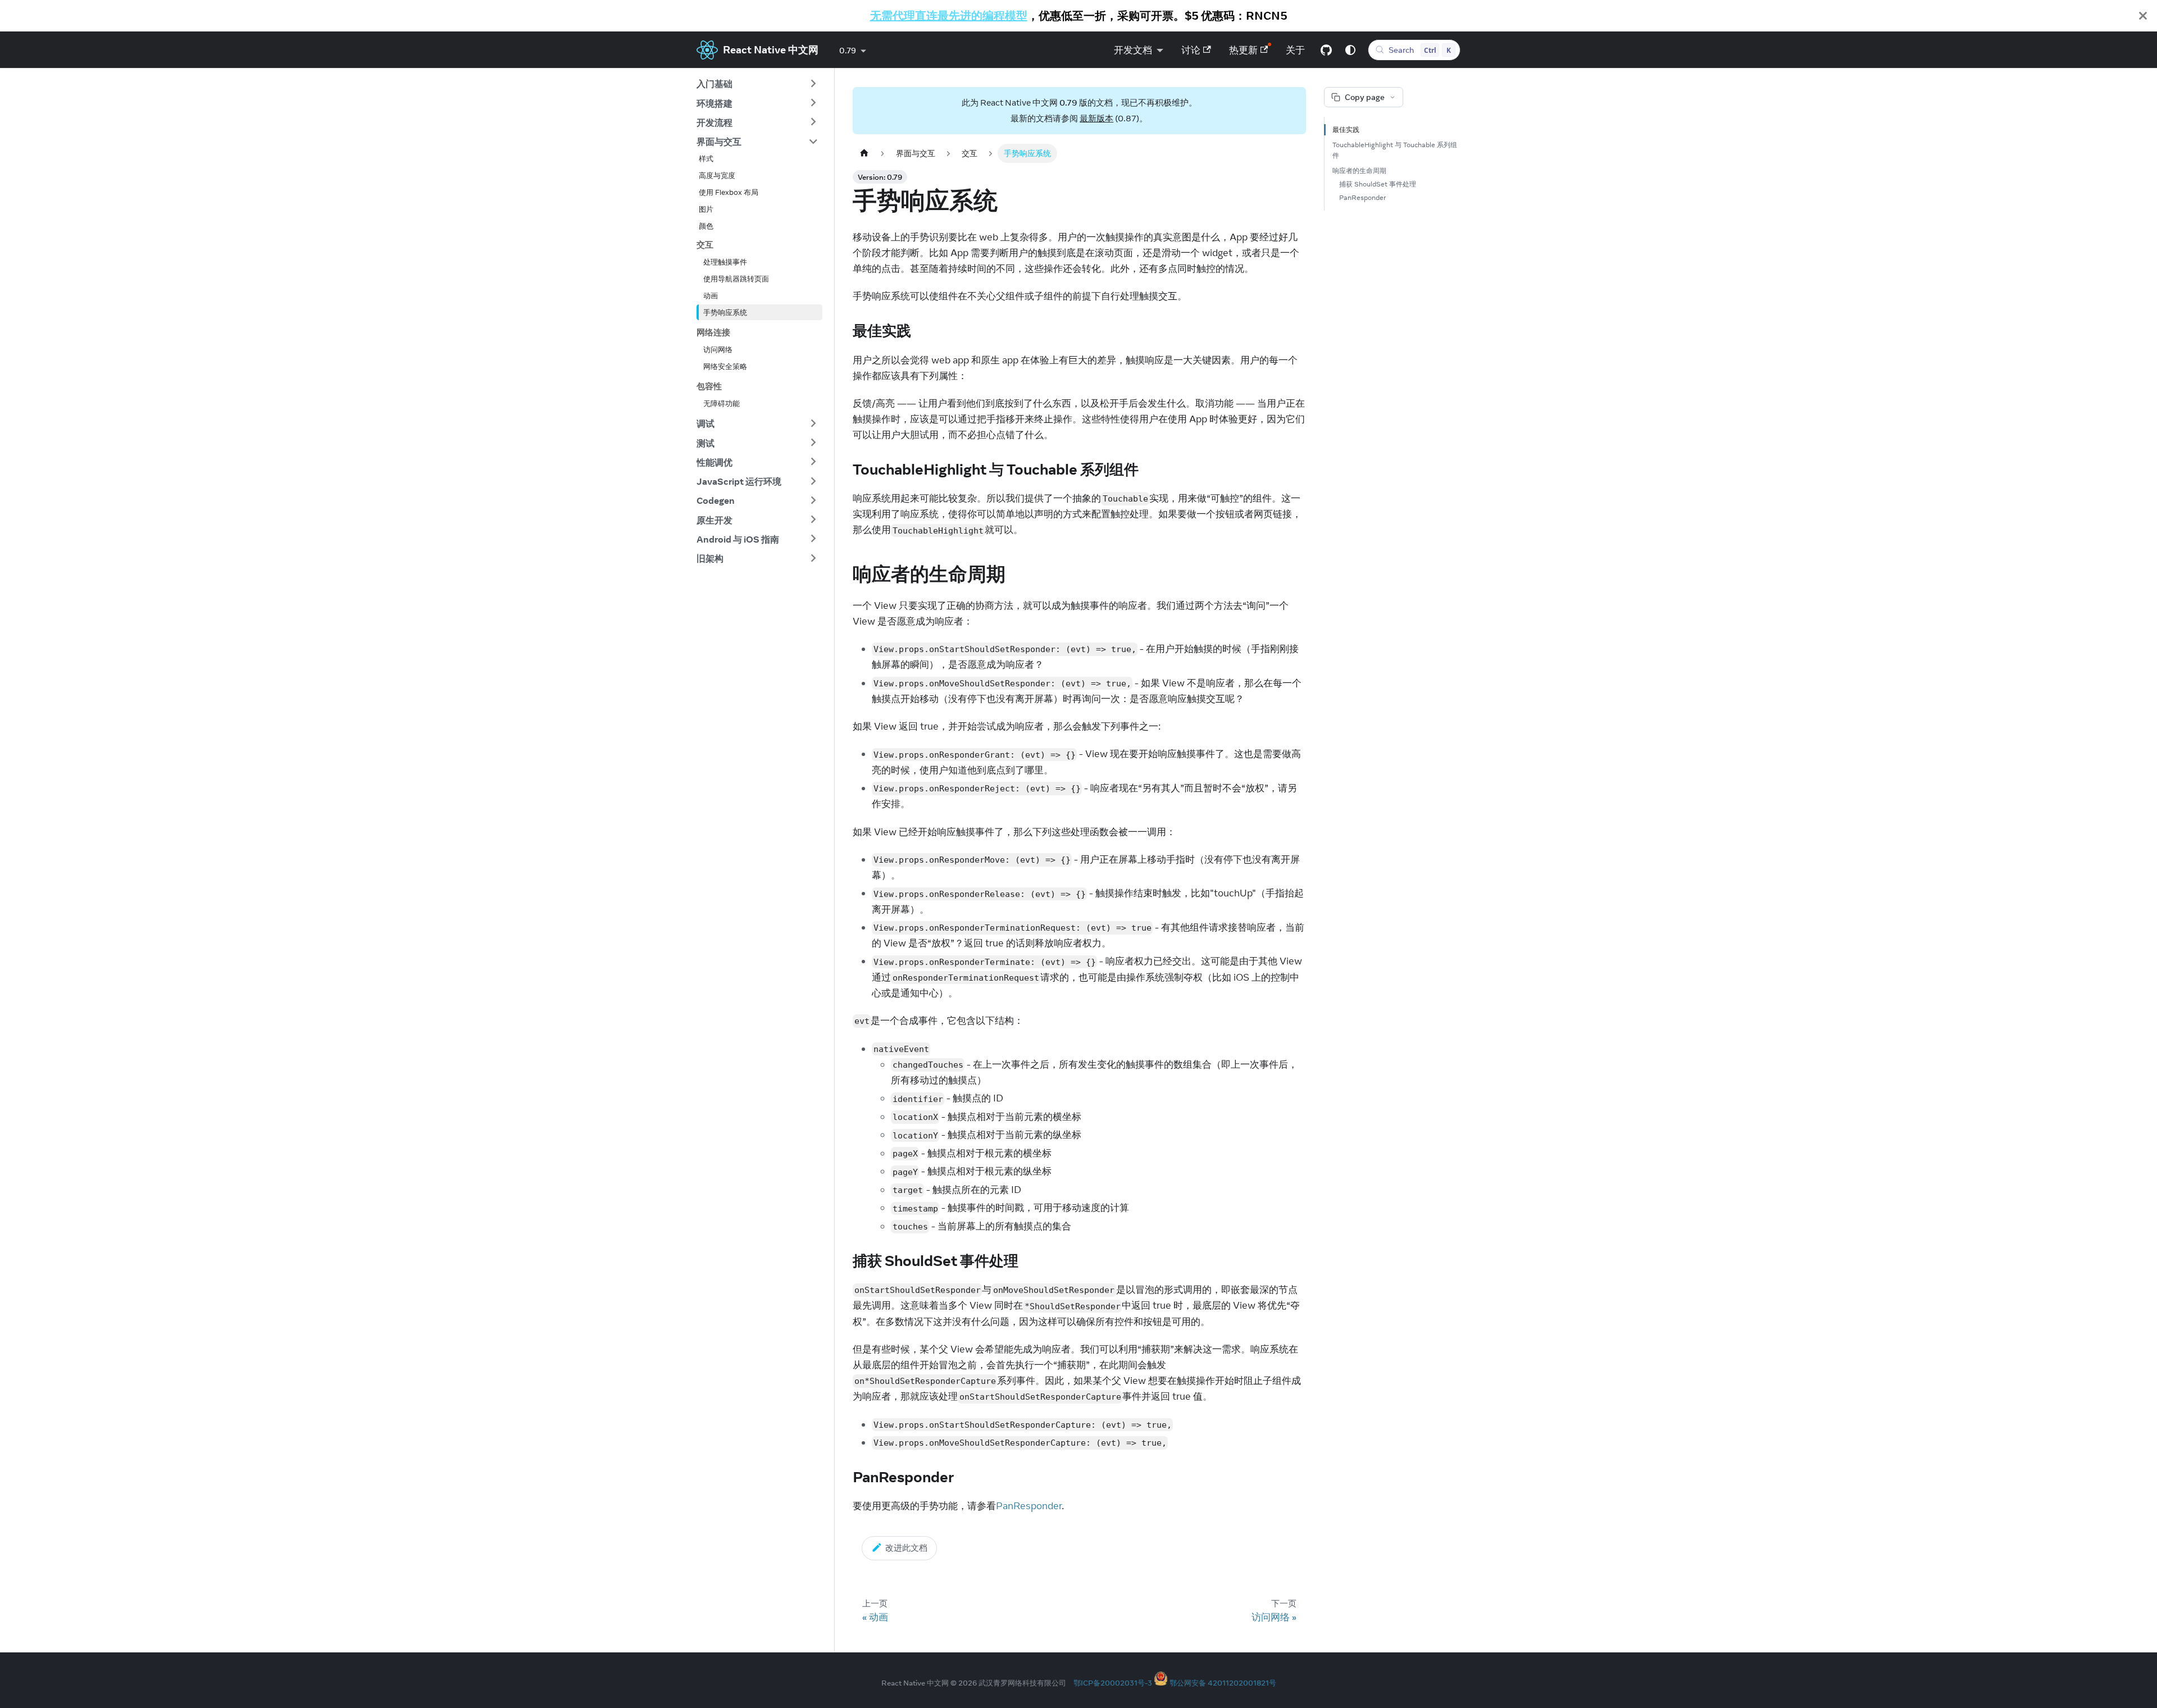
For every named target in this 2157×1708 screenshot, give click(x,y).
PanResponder (1029, 1506)
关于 (1295, 50)
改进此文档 (906, 1548)
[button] (757, 84)
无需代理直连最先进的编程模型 (949, 15)
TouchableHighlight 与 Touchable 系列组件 (1395, 150)
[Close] (2143, 16)
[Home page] (864, 153)
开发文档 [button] (1133, 50)
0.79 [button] (848, 51)
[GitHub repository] (1326, 50)
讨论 (1191, 50)
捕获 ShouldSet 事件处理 (1378, 184)
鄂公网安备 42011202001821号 (1223, 1683)
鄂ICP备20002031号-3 (1113, 1683)
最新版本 (1096, 118)
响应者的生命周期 (1359, 170)
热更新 (1243, 50)
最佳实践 (1346, 129)
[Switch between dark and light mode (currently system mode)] (1350, 50)
